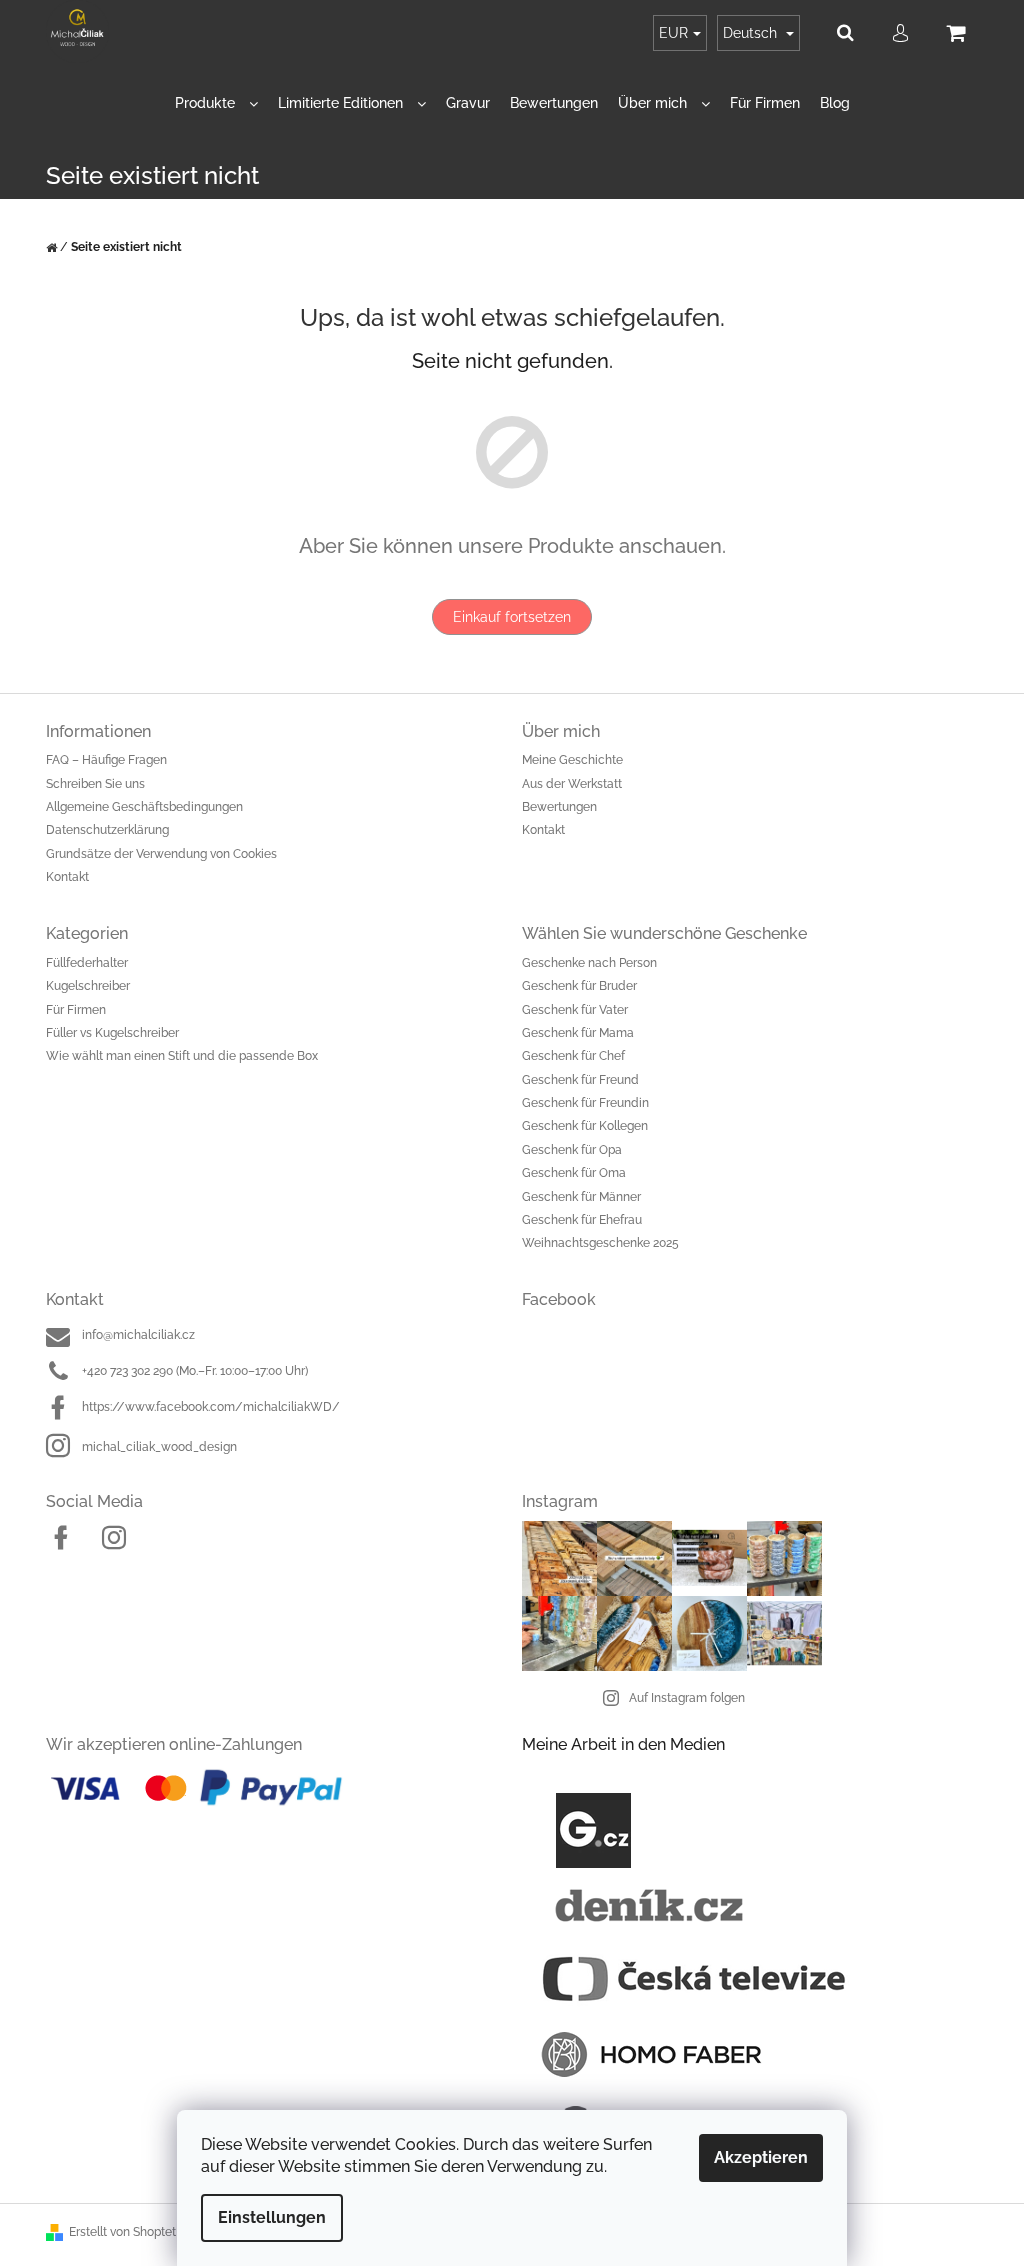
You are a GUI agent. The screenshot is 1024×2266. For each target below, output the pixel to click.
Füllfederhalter (87, 963)
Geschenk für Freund (580, 1080)
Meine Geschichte (572, 760)
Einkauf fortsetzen (512, 617)
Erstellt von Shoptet (122, 2232)
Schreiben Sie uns (95, 784)
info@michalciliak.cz (138, 1335)
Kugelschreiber (88, 986)
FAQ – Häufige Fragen (106, 760)
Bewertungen (559, 807)
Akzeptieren (761, 2157)
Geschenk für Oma (574, 1173)
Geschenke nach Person (589, 963)
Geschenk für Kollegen (585, 1126)
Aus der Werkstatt (572, 784)
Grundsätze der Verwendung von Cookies (161, 854)
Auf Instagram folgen (687, 1698)
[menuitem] (216, 103)
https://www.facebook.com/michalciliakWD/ (211, 1407)
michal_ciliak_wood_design (159, 1447)
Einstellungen (272, 2217)
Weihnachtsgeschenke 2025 (600, 1243)
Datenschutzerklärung (107, 830)
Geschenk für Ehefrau (582, 1220)
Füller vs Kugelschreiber (112, 1033)
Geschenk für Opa (572, 1150)
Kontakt (67, 877)
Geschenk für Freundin (585, 1103)
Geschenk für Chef (573, 1056)
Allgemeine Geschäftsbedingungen (144, 807)
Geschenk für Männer (581, 1197)
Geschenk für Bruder (579, 986)
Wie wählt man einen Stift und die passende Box (182, 1056)
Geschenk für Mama (578, 1033)
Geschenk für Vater (575, 1010)
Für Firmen (76, 1010)
